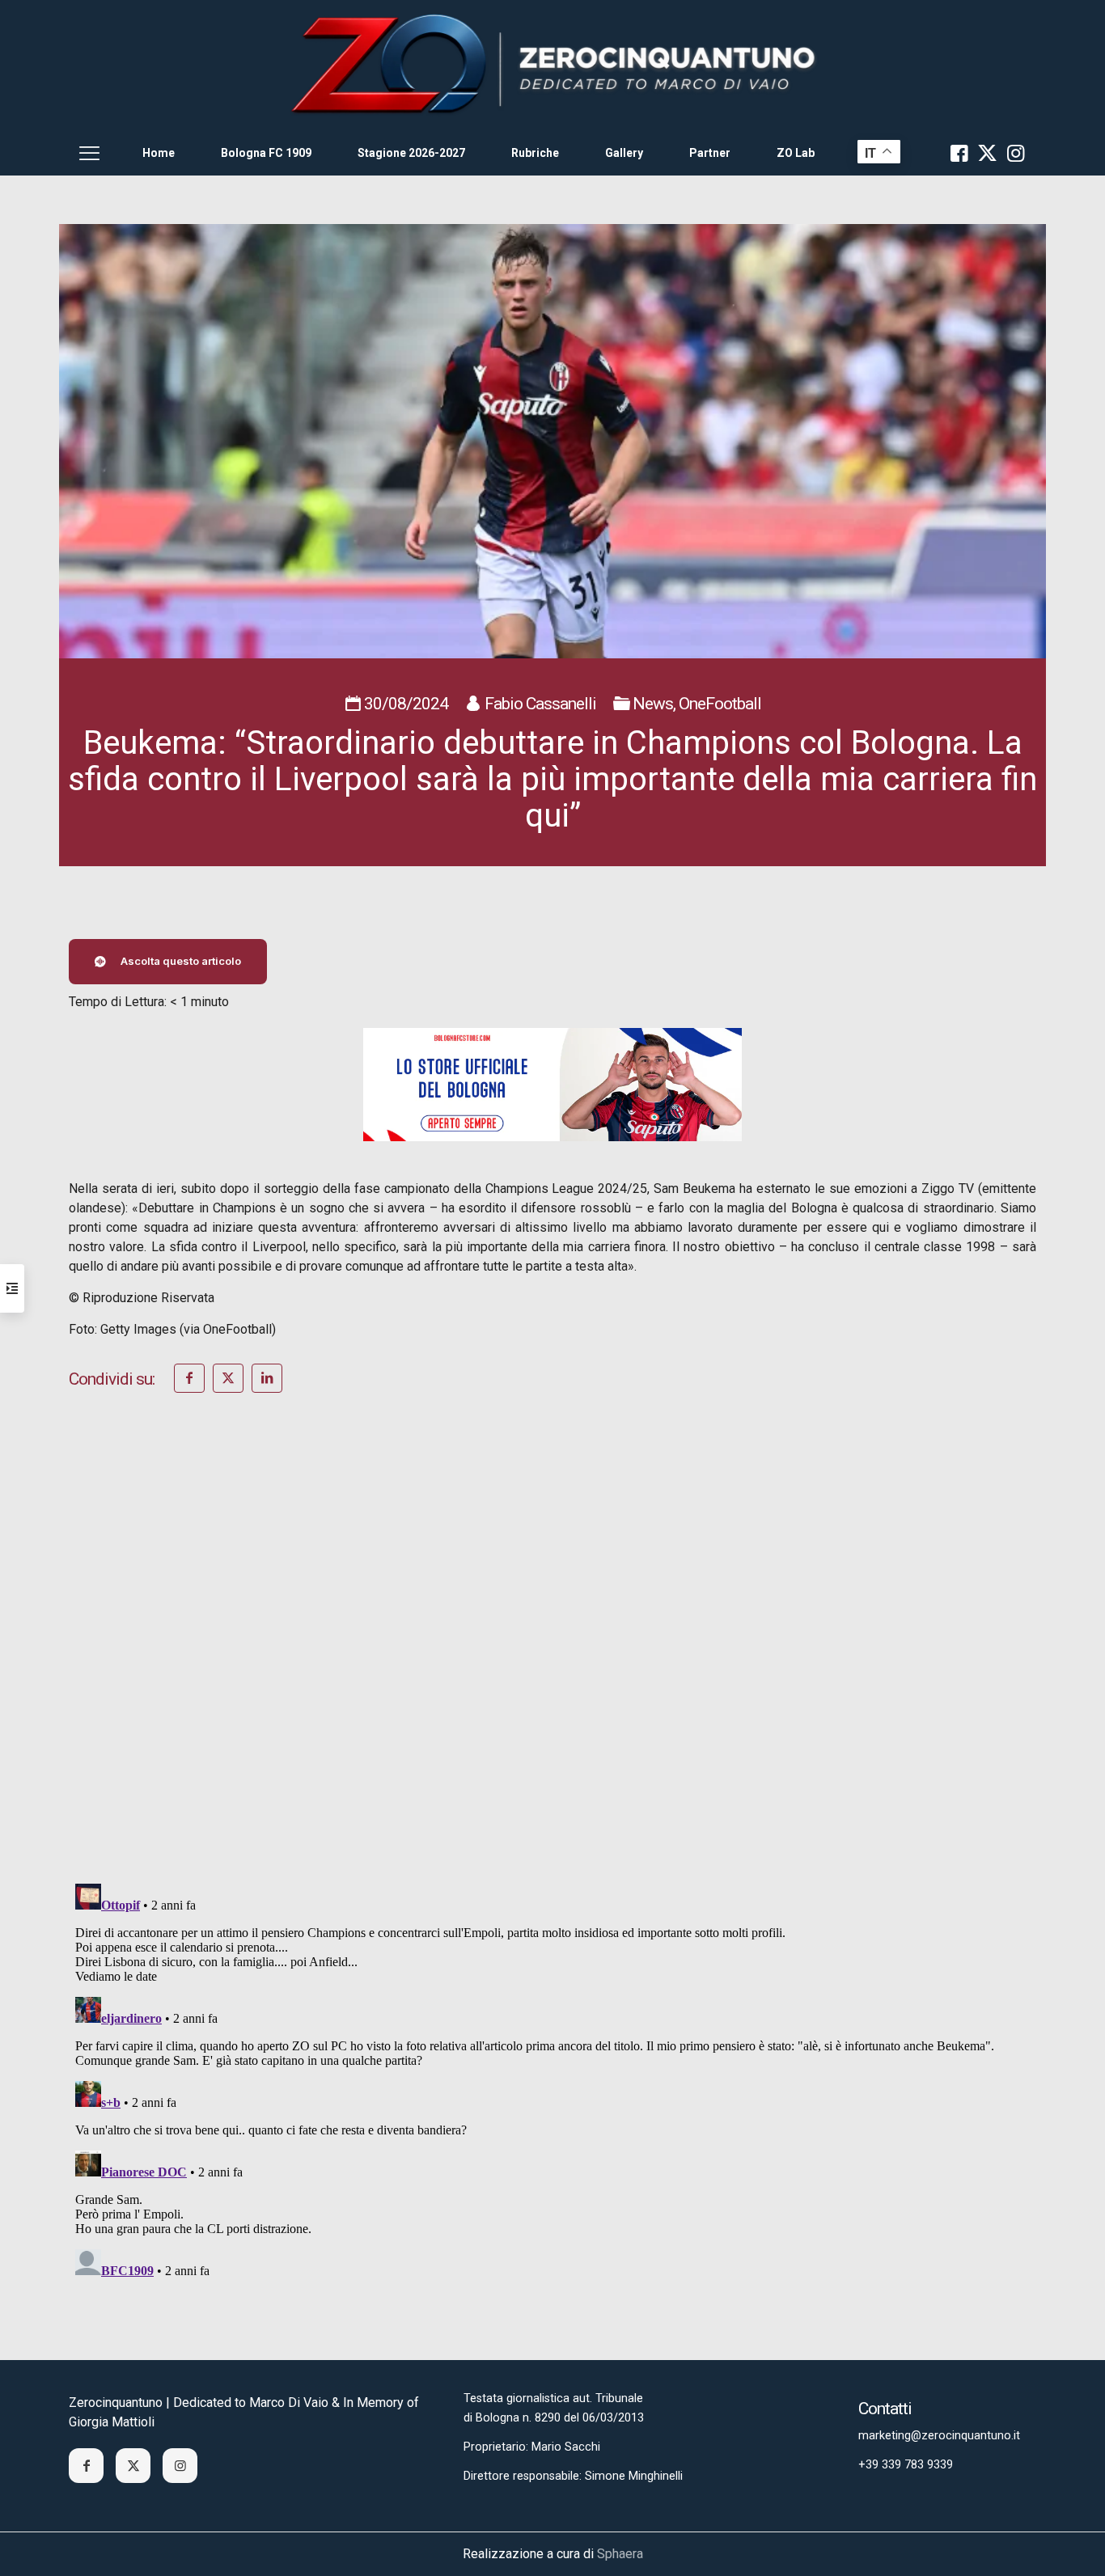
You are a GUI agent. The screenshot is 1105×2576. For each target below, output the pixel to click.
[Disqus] (552, 1660)
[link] (552, 65)
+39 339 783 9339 (906, 2465)
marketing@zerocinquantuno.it (939, 2436)
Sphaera (620, 2554)
